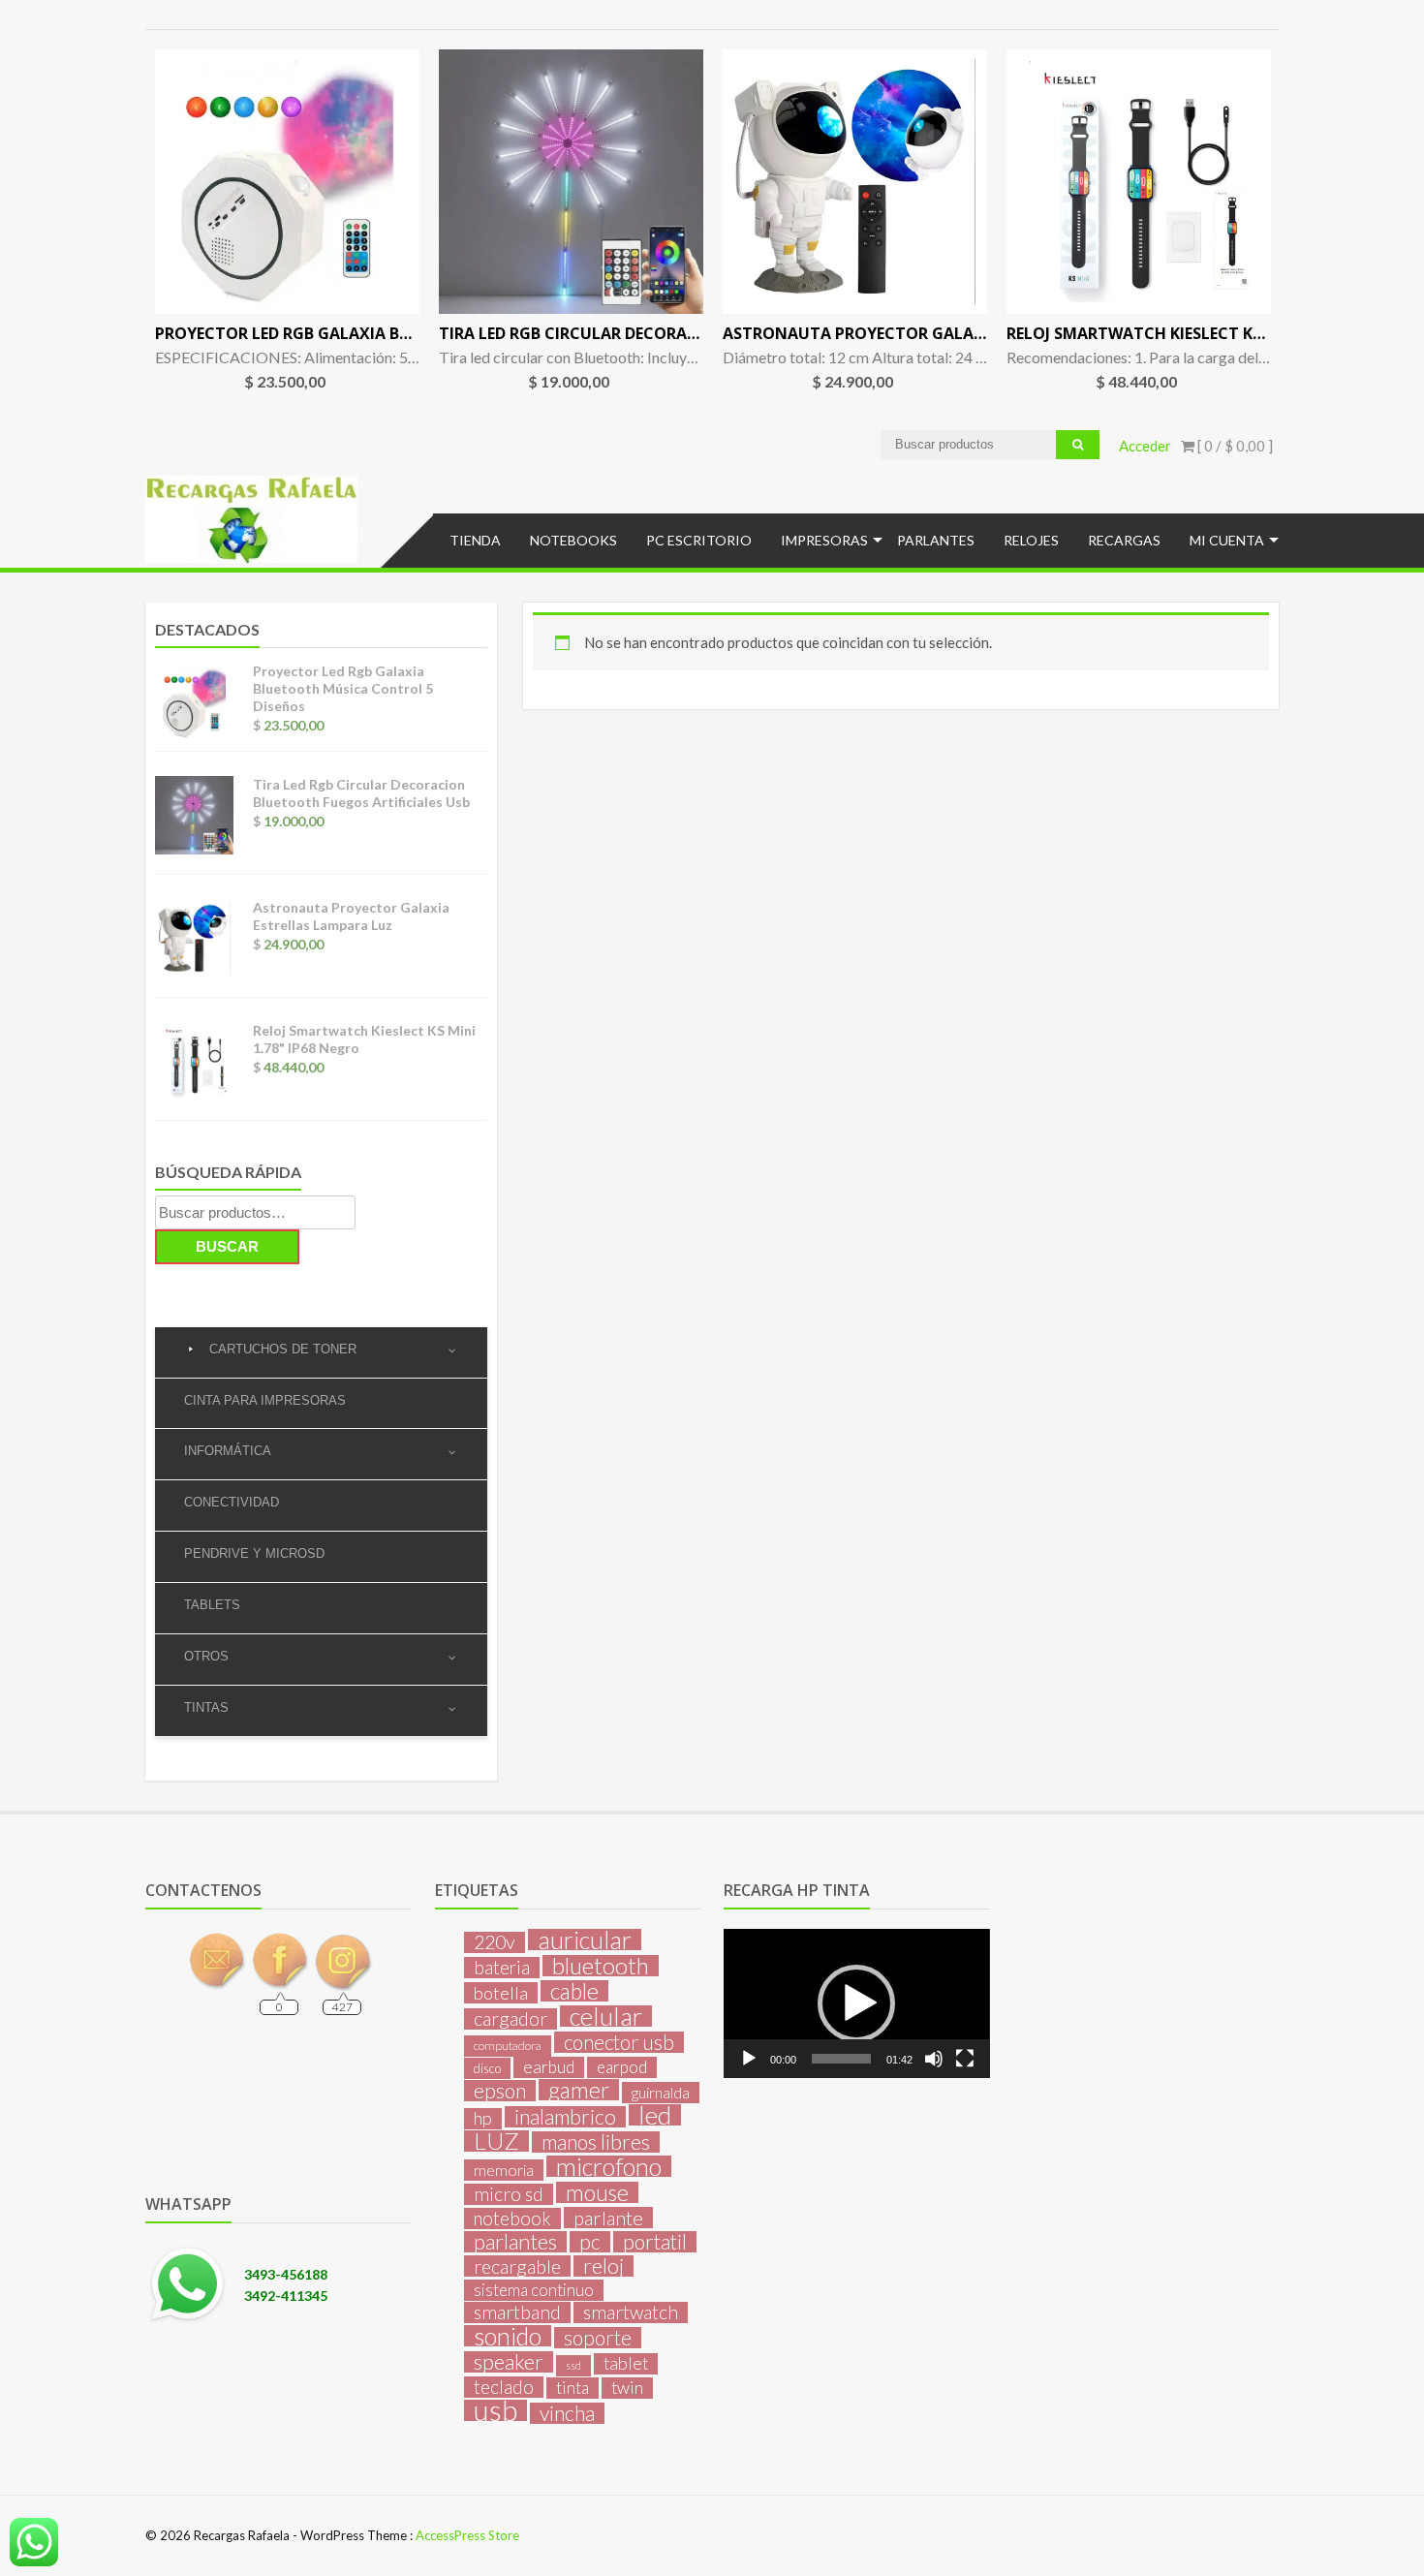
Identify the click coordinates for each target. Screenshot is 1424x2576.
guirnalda (661, 2092)
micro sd (509, 2194)
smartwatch (631, 2312)
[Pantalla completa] (965, 2059)
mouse (597, 2192)
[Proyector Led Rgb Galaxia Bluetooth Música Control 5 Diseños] (287, 182)
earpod (622, 2067)
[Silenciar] (934, 2059)
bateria (502, 1968)
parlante (608, 2218)
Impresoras (824, 540)
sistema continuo (534, 2290)
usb (495, 2410)
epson (500, 2091)
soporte (598, 2338)
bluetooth (601, 1966)
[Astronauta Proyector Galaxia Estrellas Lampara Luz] (855, 182)
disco (487, 2068)
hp (483, 2118)
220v (495, 1942)
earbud (549, 2067)
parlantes (515, 2242)
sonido (508, 2336)
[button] (856, 2003)
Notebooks (573, 540)
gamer (579, 2090)
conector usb (619, 2042)
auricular (585, 1940)
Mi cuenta (1227, 540)
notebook (512, 2219)
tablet (626, 2363)
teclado (504, 2387)
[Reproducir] (749, 2059)
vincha (567, 2413)
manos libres (596, 2142)
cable (574, 1991)
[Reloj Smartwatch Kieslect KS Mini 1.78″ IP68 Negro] (1139, 182)
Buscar (227, 1246)
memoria (504, 2170)
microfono (609, 2166)
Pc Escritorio (699, 540)
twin (627, 2388)
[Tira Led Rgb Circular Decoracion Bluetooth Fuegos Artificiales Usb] (571, 182)
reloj (604, 2266)
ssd (573, 2365)
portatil (655, 2242)
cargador (511, 2019)
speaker (509, 2362)
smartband (517, 2312)
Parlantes (936, 540)
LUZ (496, 2141)
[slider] (841, 2059)
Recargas (1124, 540)
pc (590, 2242)
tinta (573, 2388)
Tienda (475, 540)
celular (606, 2016)
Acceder (1145, 446)
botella (501, 1993)
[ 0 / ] (1234, 446)
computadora (508, 2046)
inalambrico (565, 2117)
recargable (517, 2266)
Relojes (1031, 540)
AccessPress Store (467, 2535)
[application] (856, 2003)
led (655, 2115)
